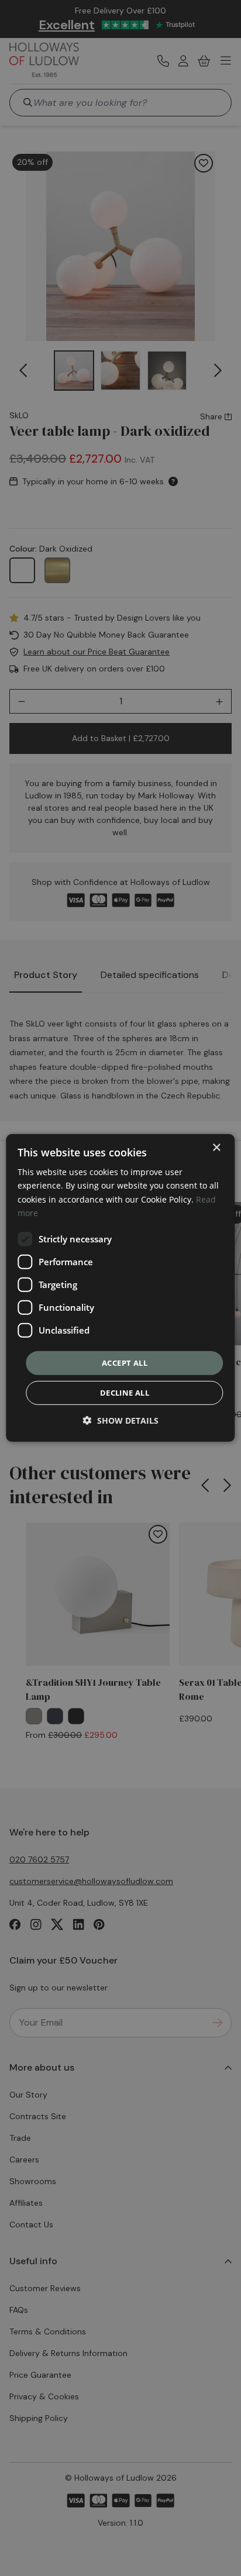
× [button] (216, 1148)
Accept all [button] (125, 1363)
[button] (121, 1420)
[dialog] (120, 1288)
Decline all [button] (125, 1393)
